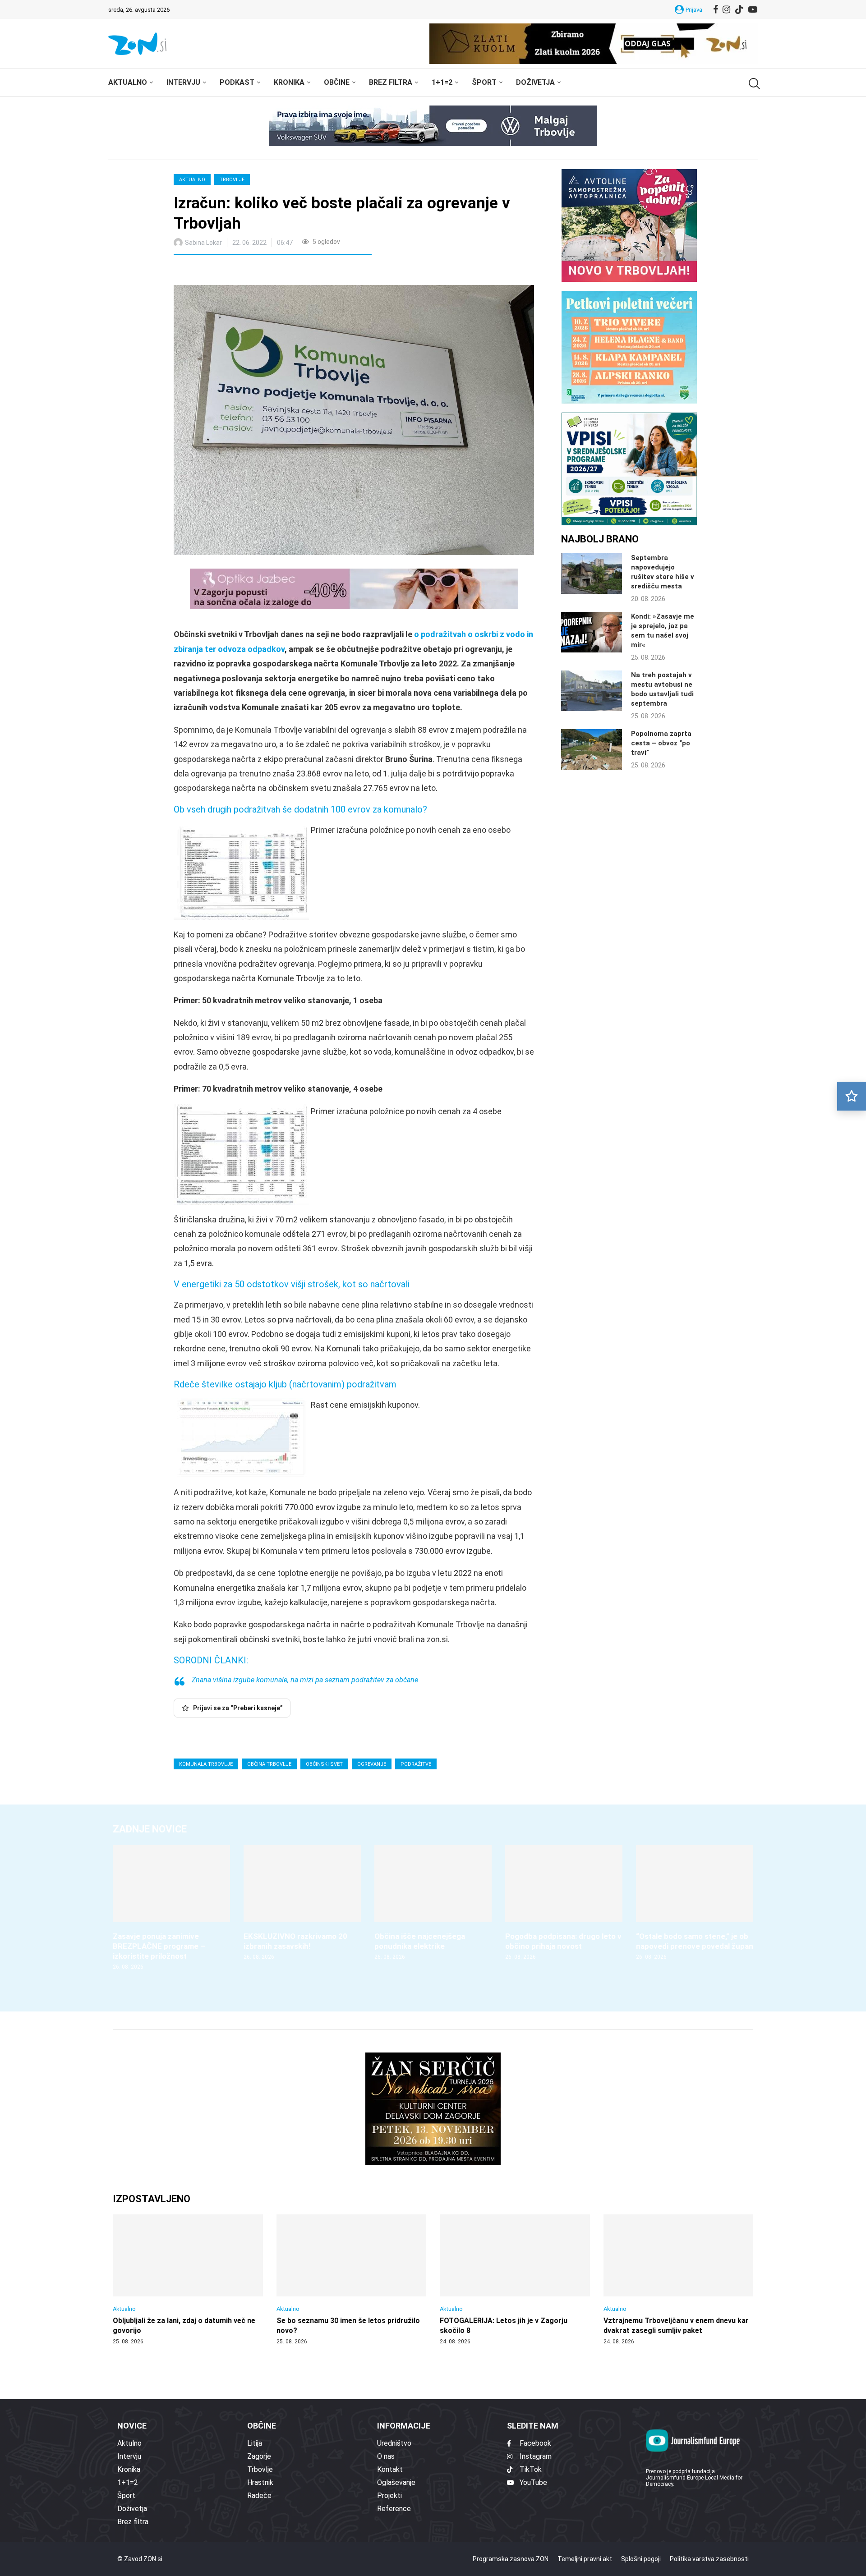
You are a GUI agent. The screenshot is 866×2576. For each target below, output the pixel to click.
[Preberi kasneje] (852, 1096)
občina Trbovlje (269, 1764)
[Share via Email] (261, 271)
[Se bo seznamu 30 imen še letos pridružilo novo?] (352, 2280)
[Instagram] (726, 9)
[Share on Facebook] (221, 271)
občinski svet (324, 1764)
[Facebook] (716, 9)
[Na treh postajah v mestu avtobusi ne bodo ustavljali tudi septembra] (592, 691)
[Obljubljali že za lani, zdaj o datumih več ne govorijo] (188, 2280)
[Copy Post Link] (240, 271)
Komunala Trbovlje (206, 1764)
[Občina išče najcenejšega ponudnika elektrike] (433, 1903)
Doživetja (535, 82)
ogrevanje (372, 1764)
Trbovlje (232, 180)
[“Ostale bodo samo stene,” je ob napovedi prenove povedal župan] (695, 1903)
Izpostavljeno (152, 2199)
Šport (484, 82)
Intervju (183, 82)
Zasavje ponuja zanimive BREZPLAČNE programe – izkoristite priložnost (159, 1946)
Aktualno (128, 82)
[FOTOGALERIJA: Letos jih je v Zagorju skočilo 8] (515, 2280)
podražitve (416, 1764)
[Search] (753, 84)
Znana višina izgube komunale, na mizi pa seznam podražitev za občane (305, 1680)
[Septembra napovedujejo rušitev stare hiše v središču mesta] (592, 574)
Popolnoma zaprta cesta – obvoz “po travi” (661, 743)
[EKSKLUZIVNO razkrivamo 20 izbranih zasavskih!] (302, 1903)
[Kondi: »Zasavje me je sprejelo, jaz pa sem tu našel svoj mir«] (592, 632)
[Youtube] (753, 9)
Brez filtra (391, 82)
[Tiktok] (739, 9)
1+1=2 (442, 82)
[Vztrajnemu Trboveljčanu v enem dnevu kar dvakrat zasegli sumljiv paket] (679, 2280)
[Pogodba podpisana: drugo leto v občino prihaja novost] (564, 1903)
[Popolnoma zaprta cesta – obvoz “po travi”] (592, 749)
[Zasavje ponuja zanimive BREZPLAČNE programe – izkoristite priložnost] (171, 1908)
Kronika (289, 82)
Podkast (237, 82)
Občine (337, 82)
